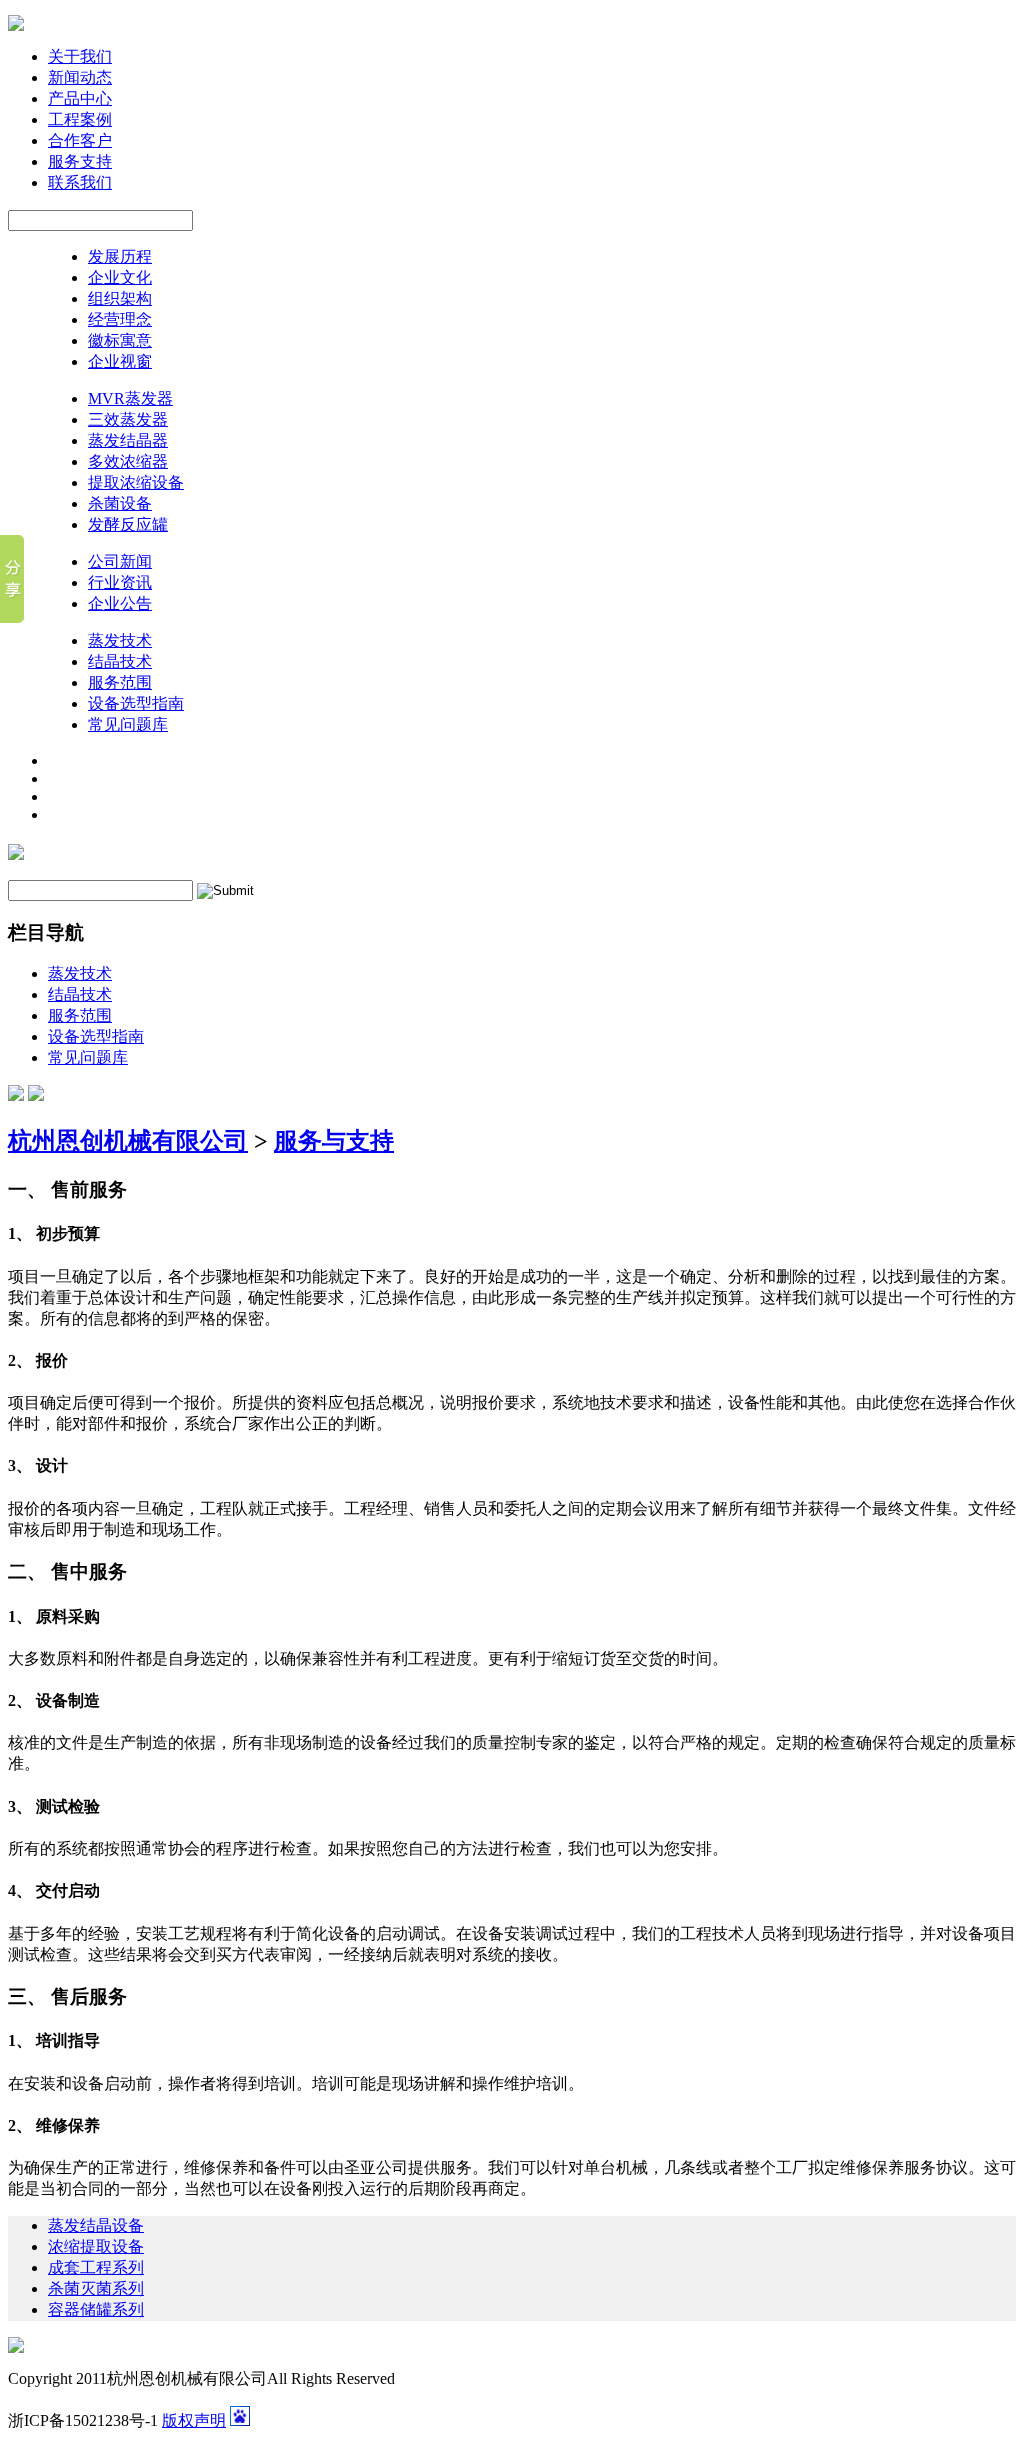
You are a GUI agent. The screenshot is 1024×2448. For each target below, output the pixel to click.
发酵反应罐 (128, 524)
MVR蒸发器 (130, 398)
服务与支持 (334, 1141)
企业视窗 (120, 361)
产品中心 (80, 98)
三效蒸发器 (128, 419)
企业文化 (120, 277)
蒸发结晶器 (128, 440)
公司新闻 (120, 561)
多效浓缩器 (128, 461)
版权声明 (194, 2420)
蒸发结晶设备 (96, 2225)
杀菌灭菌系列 (96, 2288)
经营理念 (120, 319)
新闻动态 (80, 77)
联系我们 (80, 182)
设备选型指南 (136, 703)
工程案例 (80, 119)
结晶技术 (120, 661)
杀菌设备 (120, 503)
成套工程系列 (96, 2267)
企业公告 (120, 603)
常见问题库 (128, 724)
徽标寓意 (120, 340)
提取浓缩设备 (136, 482)
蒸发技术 (120, 640)
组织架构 (120, 298)
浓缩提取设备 (96, 2246)
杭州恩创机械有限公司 (128, 1141)
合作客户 (80, 140)
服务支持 (80, 161)
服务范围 (120, 682)
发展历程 (120, 256)
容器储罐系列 (96, 2309)
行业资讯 (120, 582)
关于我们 (80, 56)
